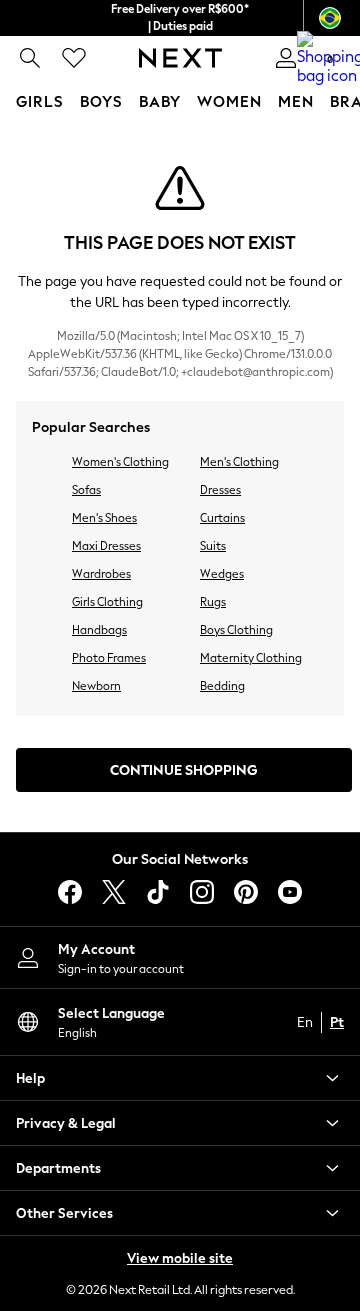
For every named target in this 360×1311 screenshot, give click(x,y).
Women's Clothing (120, 462)
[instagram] (202, 892)
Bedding (222, 686)
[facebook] (70, 892)
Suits (213, 546)
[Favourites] (74, 58)
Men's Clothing (239, 462)
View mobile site (180, 1258)
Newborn (96, 686)
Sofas (86, 490)
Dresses (220, 490)
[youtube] (290, 892)
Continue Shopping (184, 770)
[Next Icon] (180, 58)
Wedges (222, 574)
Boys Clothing (236, 630)
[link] (30, 58)
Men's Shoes (104, 518)
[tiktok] (158, 892)
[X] (114, 892)
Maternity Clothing (251, 658)
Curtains (222, 518)
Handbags (99, 630)
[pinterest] (246, 892)
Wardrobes (101, 574)
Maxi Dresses (106, 546)
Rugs (213, 602)
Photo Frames (109, 658)
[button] (180, 1078)
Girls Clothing (107, 602)
